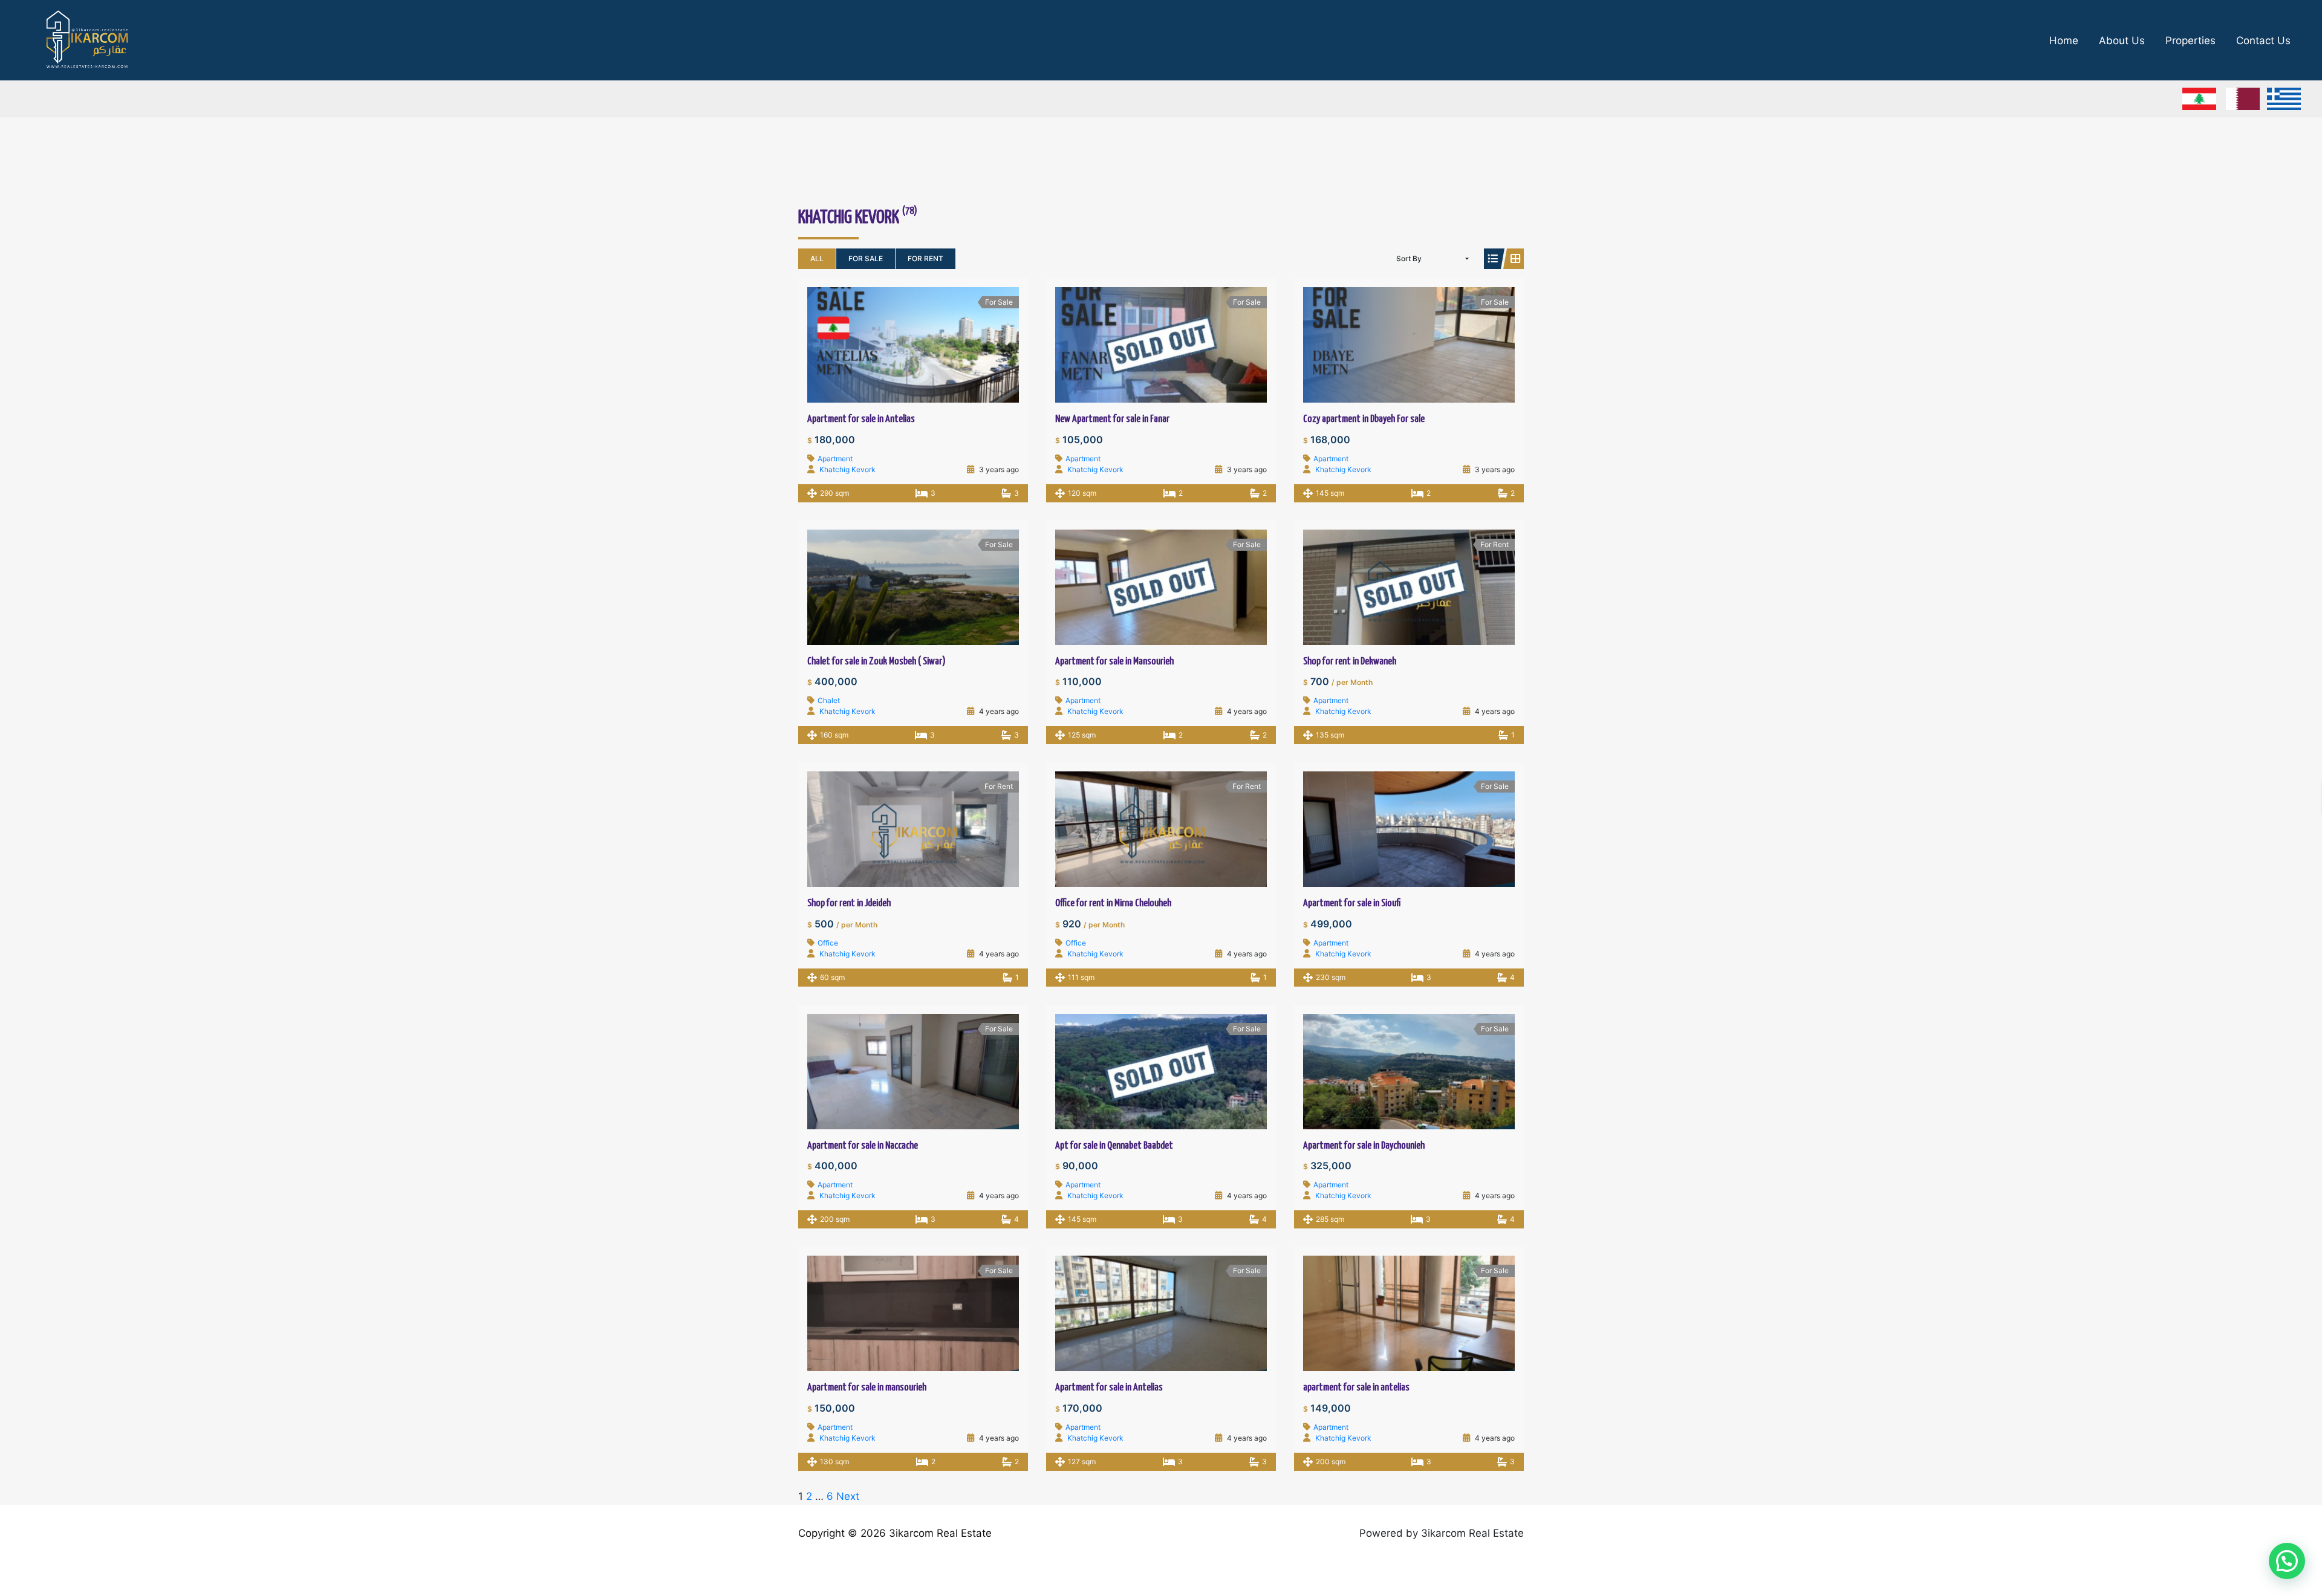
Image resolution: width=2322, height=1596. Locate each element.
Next (848, 1496)
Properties (2190, 41)
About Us (2122, 41)
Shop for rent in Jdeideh (849, 903)
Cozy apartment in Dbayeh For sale (1364, 419)
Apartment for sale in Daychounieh (1364, 1146)
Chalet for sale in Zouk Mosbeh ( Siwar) (876, 662)
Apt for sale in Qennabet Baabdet (1114, 1146)
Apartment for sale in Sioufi (1352, 903)
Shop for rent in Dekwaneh (1350, 662)
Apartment (835, 459)
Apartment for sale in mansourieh (867, 1388)
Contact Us (2263, 41)
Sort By (1409, 258)
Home (2064, 41)
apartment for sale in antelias (1356, 1388)
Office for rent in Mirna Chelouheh (1113, 903)
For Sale (866, 258)
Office (828, 943)
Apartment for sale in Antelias (861, 419)
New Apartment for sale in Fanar (1112, 419)
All (817, 258)
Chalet (829, 700)
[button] (2287, 1561)
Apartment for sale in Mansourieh (1114, 662)
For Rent (925, 258)
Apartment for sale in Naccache (863, 1146)
